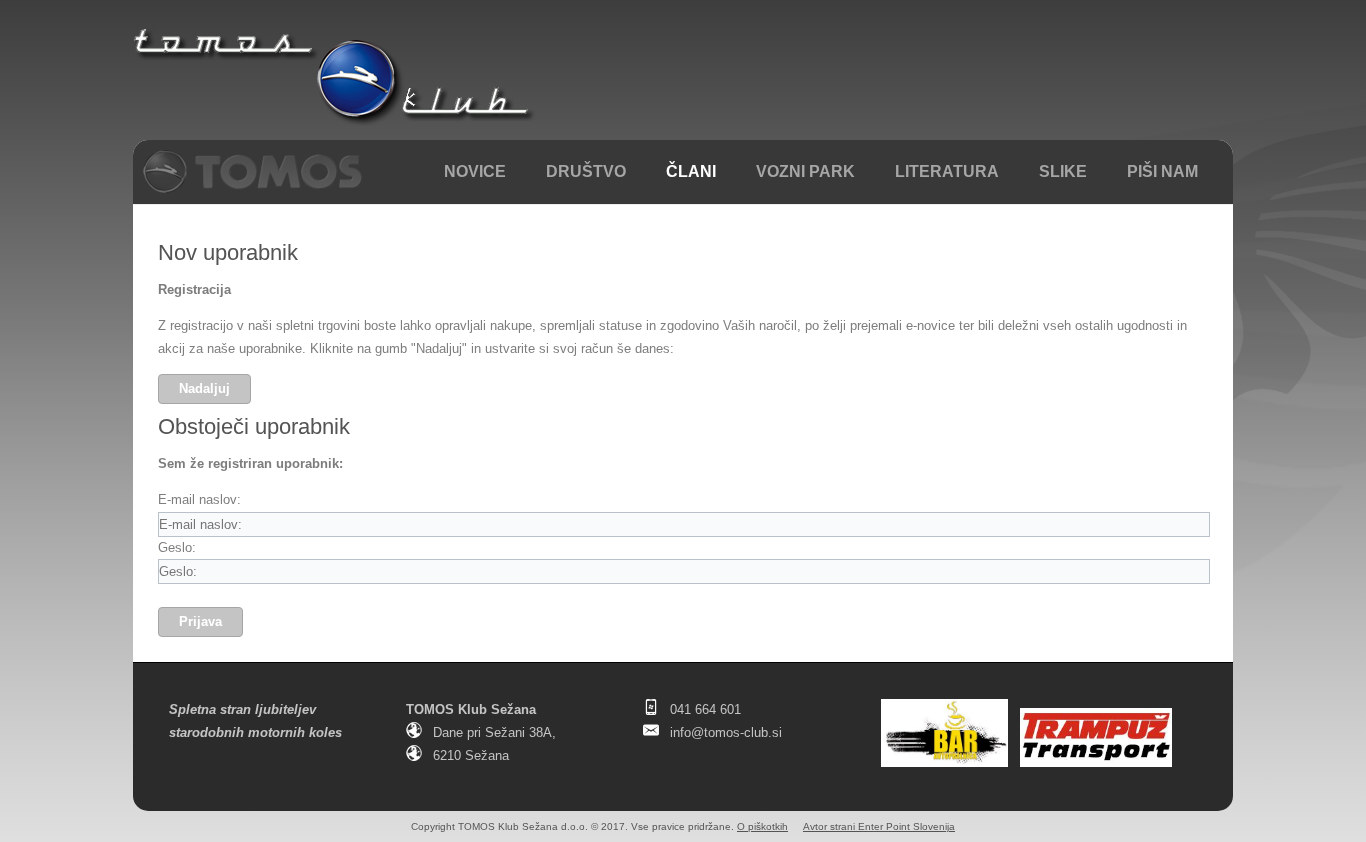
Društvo (586, 171)
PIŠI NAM (1162, 171)
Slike (1063, 171)
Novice (475, 171)
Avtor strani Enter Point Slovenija (879, 826)
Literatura (947, 171)
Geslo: (177, 547)
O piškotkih (762, 826)
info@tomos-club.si (726, 732)
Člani (691, 171)
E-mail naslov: (199, 499)
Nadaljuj (204, 388)
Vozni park (805, 171)
